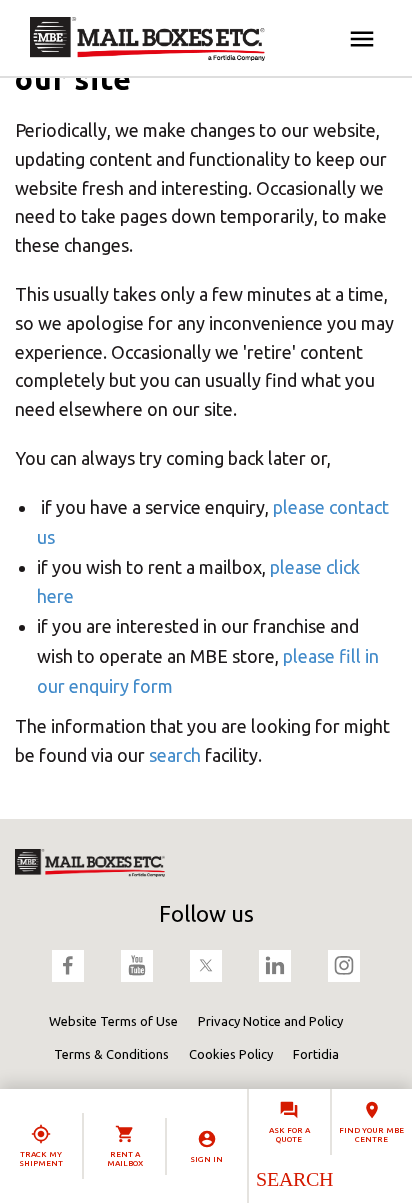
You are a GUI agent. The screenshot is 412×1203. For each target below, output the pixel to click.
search (175, 755)
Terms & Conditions (111, 1054)
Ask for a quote (289, 1135)
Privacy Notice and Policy (270, 1021)
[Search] (293, 1179)
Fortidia (316, 1054)
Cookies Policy (231, 1054)
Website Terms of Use (113, 1021)
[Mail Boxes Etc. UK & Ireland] (147, 39)
